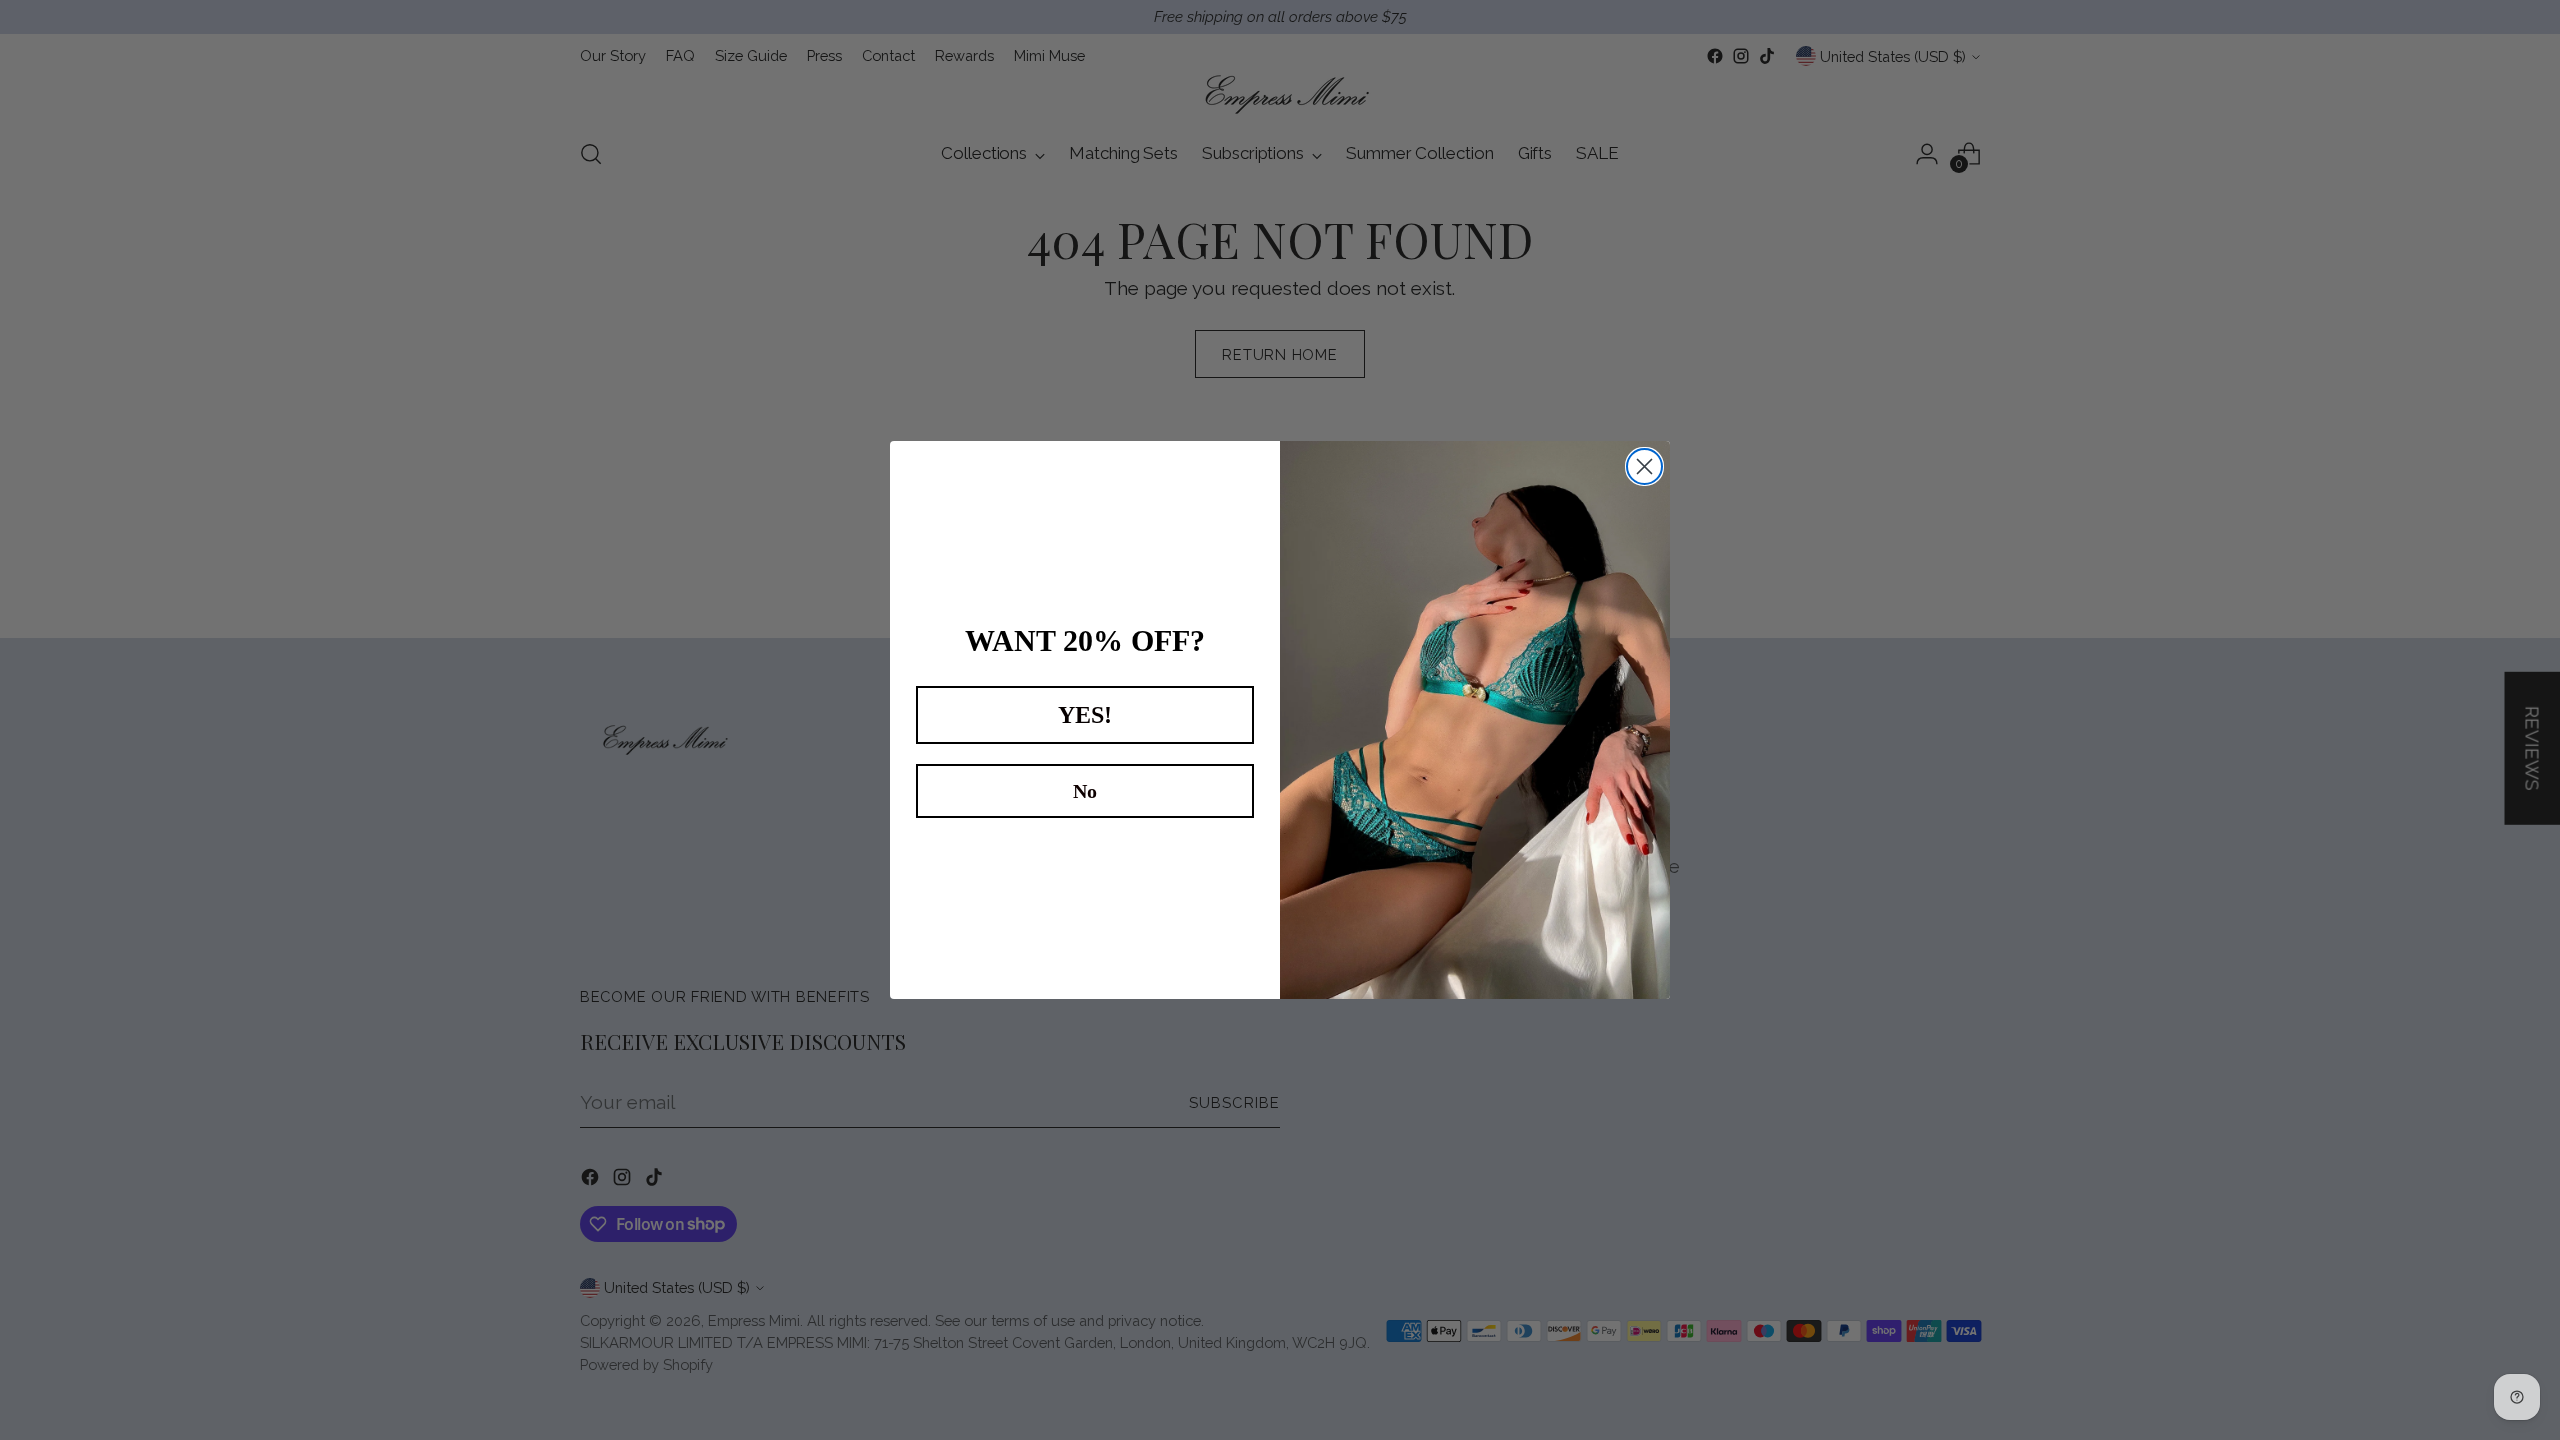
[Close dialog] (1644, 466)
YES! (1085, 715)
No (1085, 791)
